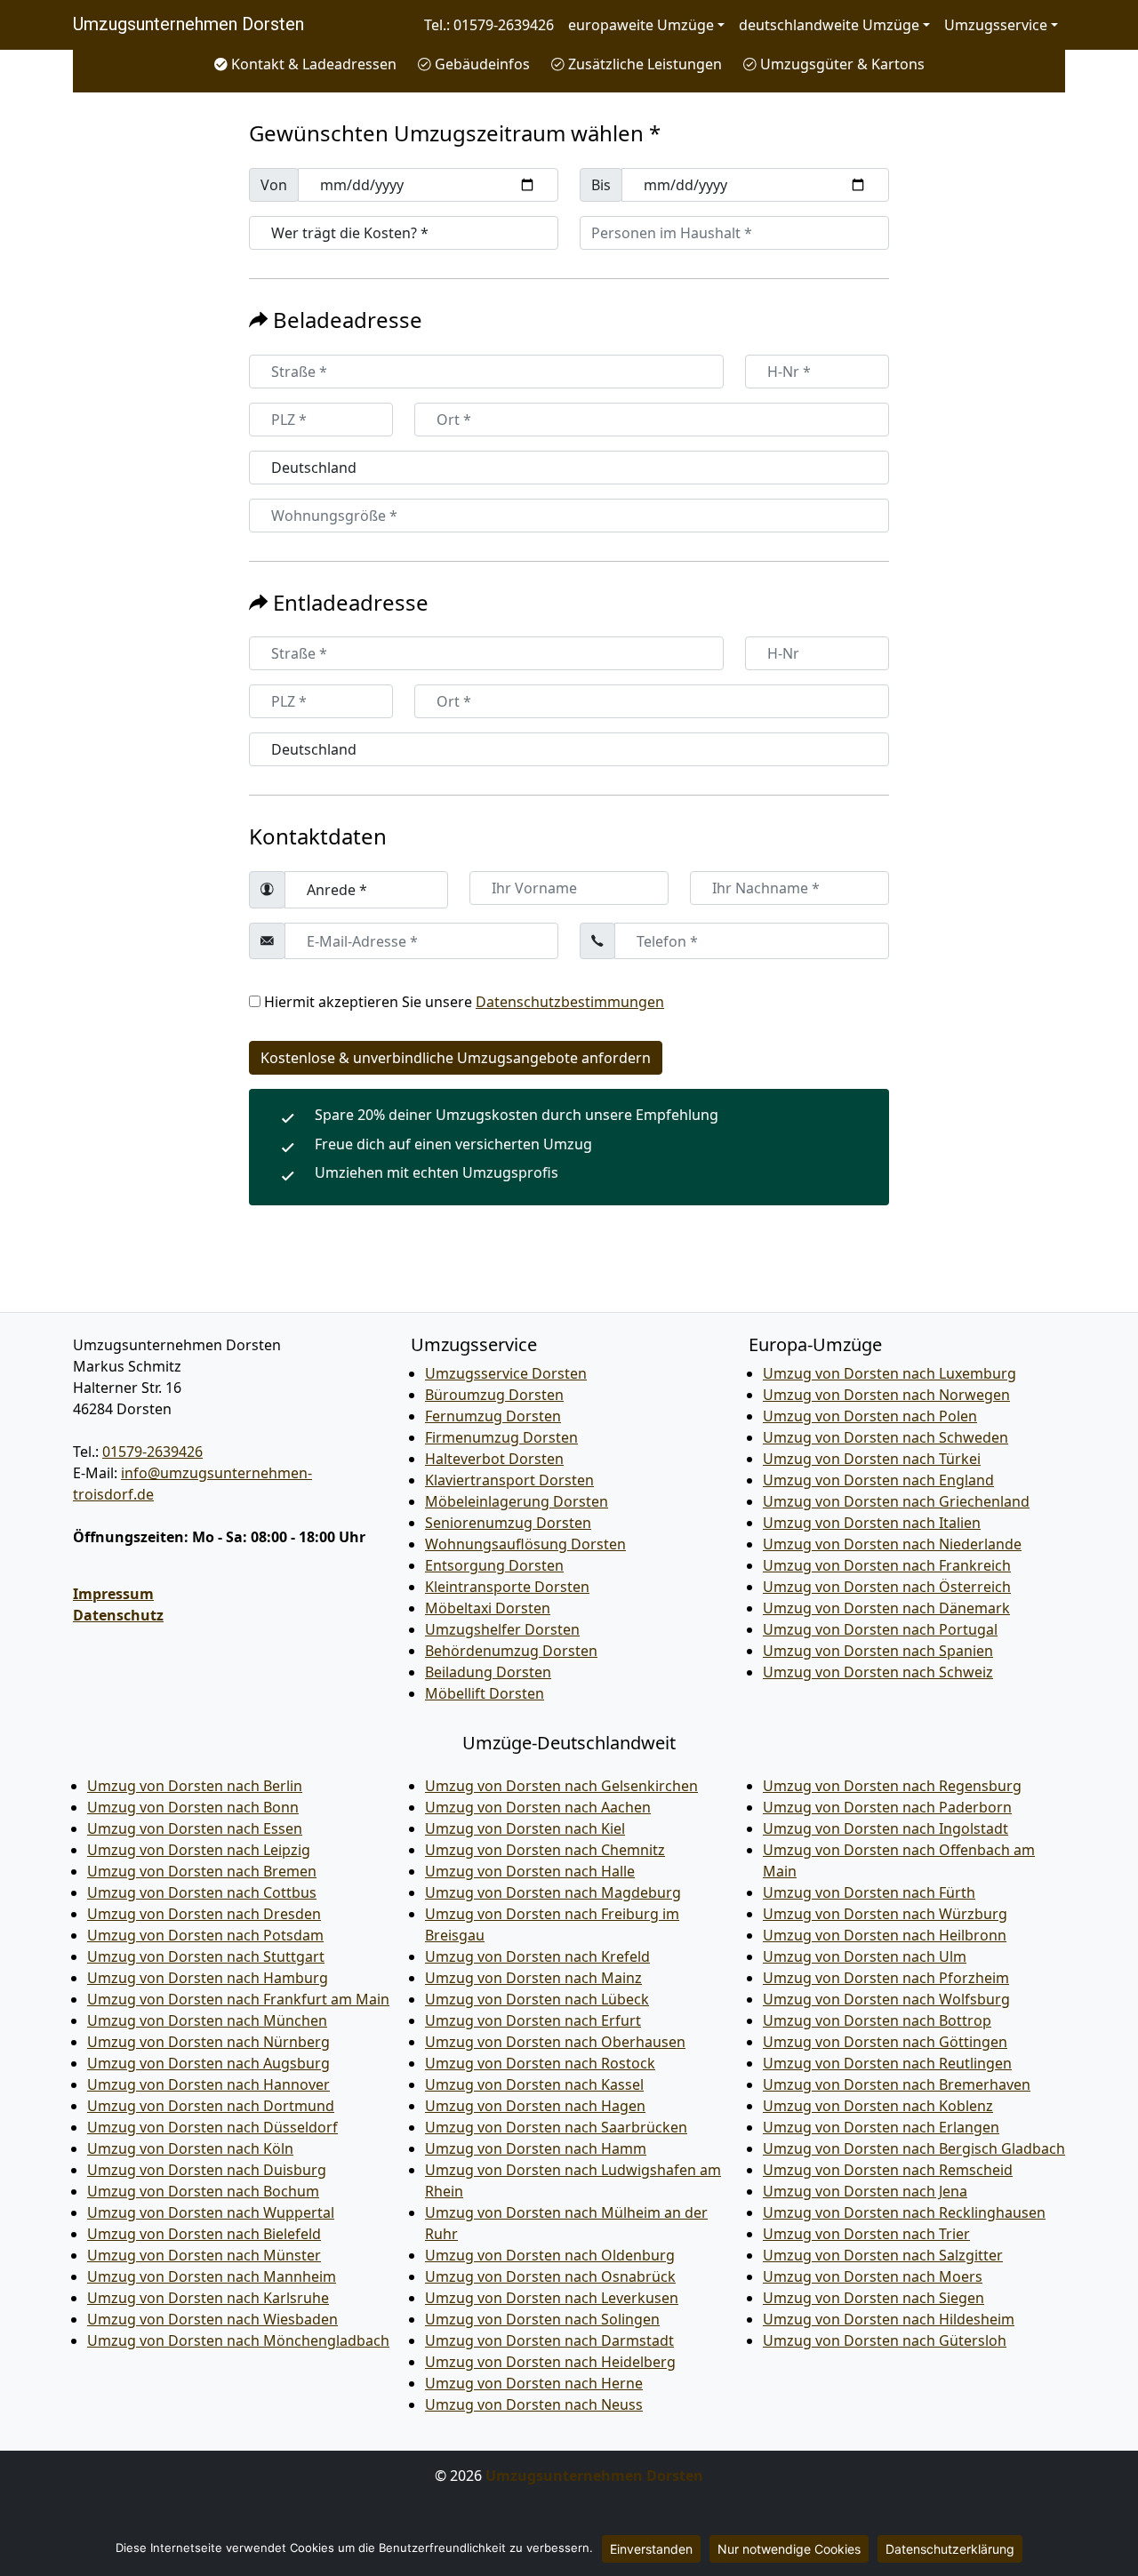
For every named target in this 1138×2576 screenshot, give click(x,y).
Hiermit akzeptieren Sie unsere (464, 1002)
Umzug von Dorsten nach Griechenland (896, 1501)
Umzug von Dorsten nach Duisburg (207, 2170)
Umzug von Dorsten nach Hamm (536, 2148)
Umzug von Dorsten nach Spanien (878, 1651)
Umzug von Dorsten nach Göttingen (885, 2042)
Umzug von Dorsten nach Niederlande (892, 1544)
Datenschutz (118, 1615)
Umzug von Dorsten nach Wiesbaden (212, 2319)
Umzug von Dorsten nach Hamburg (208, 1978)
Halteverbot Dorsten (494, 1459)
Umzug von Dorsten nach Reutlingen (887, 2063)
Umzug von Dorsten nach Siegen (874, 2298)
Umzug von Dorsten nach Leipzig (199, 1850)
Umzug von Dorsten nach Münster (204, 2255)
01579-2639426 (152, 1452)
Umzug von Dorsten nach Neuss (534, 2404)
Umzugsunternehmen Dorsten (188, 24)
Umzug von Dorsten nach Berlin (195, 1786)
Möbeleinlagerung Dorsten (517, 1501)
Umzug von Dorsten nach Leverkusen (552, 2298)
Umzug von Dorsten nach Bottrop (877, 2020)
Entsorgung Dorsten (494, 1565)
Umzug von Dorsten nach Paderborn (887, 1807)
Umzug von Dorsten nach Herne (534, 2383)
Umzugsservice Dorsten (506, 1373)
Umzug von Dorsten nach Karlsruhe (208, 2298)
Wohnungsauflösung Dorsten (525, 1544)
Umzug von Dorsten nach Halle (530, 1871)
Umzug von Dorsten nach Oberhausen (555, 2042)
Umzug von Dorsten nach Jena (865, 2191)
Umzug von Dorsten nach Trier (866, 2234)
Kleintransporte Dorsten (507, 1587)
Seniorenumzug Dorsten (508, 1523)
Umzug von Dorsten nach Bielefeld (204, 2234)
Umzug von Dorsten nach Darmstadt (549, 2340)
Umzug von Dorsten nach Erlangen (881, 2127)
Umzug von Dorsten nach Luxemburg (890, 1373)
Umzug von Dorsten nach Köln (190, 2148)
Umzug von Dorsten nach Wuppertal (211, 2212)
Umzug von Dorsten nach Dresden (204, 1914)
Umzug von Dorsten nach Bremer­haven (897, 2084)
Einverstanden (651, 2549)
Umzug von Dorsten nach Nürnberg (208, 2042)
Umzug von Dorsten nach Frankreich (887, 1565)
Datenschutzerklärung (950, 2549)
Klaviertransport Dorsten (509, 1480)
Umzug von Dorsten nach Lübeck (537, 1999)
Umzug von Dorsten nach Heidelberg (550, 2362)
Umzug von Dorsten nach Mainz (533, 1978)
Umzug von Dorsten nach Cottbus (202, 1892)
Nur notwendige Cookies (789, 2549)
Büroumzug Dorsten (494, 1395)
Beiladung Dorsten (488, 1672)
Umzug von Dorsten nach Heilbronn (885, 1935)
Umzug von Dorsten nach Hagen (535, 2106)
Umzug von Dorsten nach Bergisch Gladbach (914, 2148)
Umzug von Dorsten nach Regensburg (892, 1786)
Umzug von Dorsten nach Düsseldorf (212, 2127)
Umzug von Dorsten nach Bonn (193, 1807)
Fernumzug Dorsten (493, 1416)
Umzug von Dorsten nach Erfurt (533, 2020)
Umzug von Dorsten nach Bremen (202, 1871)
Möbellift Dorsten (485, 1693)
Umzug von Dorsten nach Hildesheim (889, 2319)
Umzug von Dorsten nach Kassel (534, 2084)
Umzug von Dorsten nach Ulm (865, 1956)
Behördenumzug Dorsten (511, 1651)
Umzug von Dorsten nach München (207, 2020)
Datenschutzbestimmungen (570, 1002)
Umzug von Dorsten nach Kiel (525, 1828)
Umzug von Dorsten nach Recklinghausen (904, 2212)
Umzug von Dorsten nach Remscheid (888, 2170)
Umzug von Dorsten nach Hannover (208, 2084)
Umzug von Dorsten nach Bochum (203, 2191)
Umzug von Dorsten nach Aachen (538, 1807)
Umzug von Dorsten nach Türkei (872, 1459)
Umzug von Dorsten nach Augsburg (208, 2063)
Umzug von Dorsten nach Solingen (542, 2319)
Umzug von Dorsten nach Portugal (880, 1629)
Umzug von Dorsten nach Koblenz (878, 2106)
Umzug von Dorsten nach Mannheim (212, 2276)
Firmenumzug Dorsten (501, 1437)
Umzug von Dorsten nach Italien (872, 1523)
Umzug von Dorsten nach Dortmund (211, 2106)
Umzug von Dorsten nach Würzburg (885, 1914)
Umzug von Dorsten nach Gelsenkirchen (561, 1786)
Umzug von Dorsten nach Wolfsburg (886, 1999)
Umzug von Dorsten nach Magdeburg (553, 1892)
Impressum (113, 1594)
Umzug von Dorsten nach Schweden (886, 1437)
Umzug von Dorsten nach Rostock (540, 2063)
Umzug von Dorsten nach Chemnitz (545, 1850)
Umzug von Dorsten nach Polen (870, 1416)
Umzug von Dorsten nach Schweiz (878, 1672)
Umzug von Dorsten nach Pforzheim (886, 1978)
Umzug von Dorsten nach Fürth (869, 1892)
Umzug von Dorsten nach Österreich (887, 1587)
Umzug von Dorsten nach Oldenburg (550, 2255)
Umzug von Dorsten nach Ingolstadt (886, 1828)
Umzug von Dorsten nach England (878, 1480)
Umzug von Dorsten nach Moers (873, 2276)
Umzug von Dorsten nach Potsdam (205, 1935)
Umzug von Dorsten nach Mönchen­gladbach (238, 2340)
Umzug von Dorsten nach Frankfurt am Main (238, 1999)
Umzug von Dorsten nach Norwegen (886, 1395)
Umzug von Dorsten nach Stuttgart (206, 1956)
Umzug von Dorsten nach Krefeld (537, 1956)
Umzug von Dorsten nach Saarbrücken (556, 2127)
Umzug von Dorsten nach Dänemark (886, 1608)
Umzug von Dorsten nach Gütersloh (885, 2340)
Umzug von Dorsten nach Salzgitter (883, 2255)
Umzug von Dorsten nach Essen (195, 1828)
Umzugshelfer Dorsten (502, 1629)
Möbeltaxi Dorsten (488, 1608)
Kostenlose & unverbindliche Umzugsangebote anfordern (456, 1058)
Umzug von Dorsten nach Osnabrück (550, 2276)
